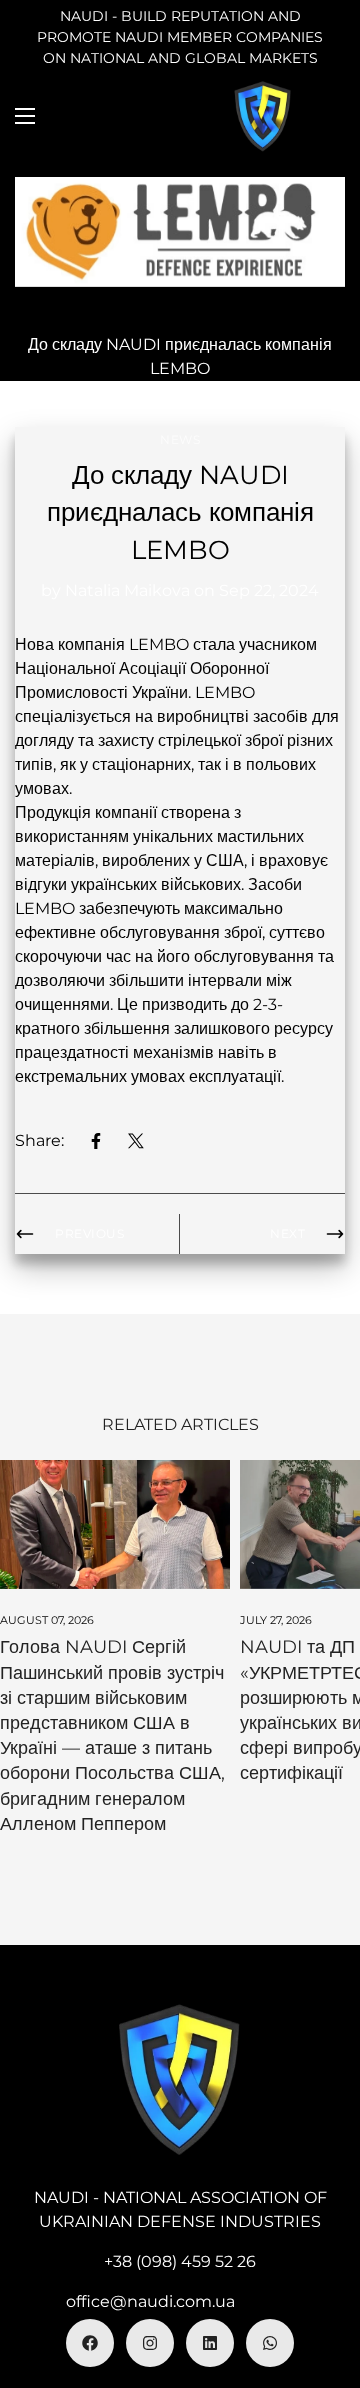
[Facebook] (96, 1141)
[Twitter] (136, 1141)
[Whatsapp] (270, 2343)
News (180, 439)
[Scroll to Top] (324, 2282)
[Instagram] (150, 2343)
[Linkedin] (210, 2343)
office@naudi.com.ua (150, 2301)
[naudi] (263, 116)
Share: (39, 1140)
